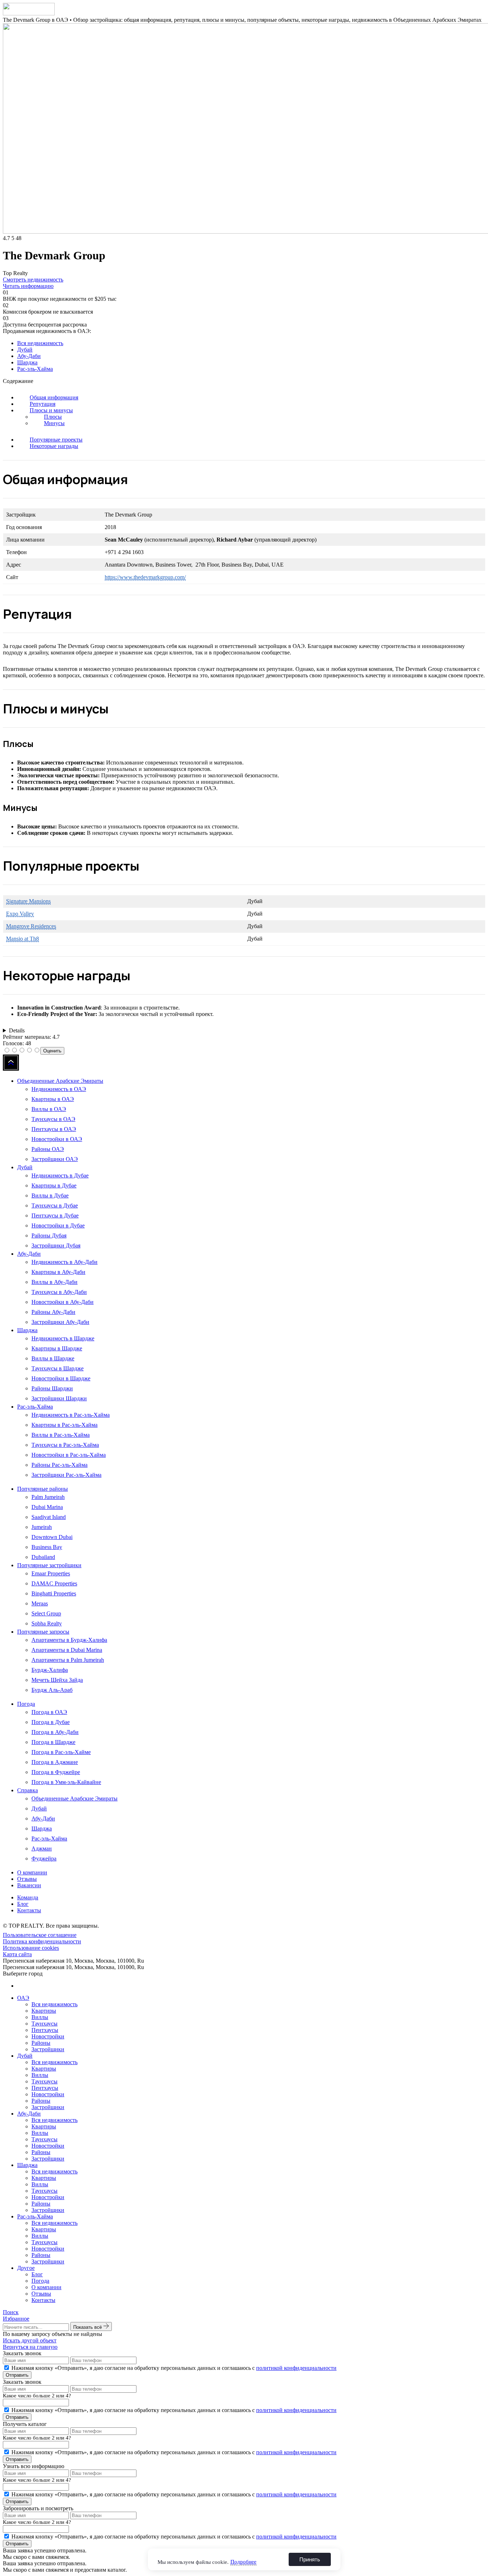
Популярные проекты (56, 440)
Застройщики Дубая (56, 1245)
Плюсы (53, 417)
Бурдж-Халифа (50, 1670)
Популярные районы (43, 1489)
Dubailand (43, 1557)
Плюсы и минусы (51, 410)
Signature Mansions (28, 901)
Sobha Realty (47, 1623)
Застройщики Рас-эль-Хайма (66, 1475)
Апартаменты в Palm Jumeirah (68, 1660)
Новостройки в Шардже (61, 1378)
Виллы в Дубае (50, 1195)
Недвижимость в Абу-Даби (64, 1262)
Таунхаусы (44, 2024)
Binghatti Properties (54, 1593)
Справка (28, 1790)
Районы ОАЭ (48, 1149)
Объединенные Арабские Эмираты (60, 1081)
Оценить (52, 1051)
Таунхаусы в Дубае (55, 1205)
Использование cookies (31, 1948)
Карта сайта (17, 1954)
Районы (41, 2043)
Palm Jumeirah (48, 1497)
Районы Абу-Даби (53, 1312)
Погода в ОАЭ (49, 1712)
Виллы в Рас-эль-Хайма (61, 1435)
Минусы (54, 423)
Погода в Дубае (51, 1722)
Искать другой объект (30, 2340)
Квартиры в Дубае (54, 1185)
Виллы (40, 2017)
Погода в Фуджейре (56, 1772)
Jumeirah (42, 1527)
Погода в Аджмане (55, 1762)
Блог (23, 1904)
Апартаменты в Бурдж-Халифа (69, 1640)
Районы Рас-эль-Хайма (59, 1465)
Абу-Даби (29, 356)
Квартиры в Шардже (57, 1348)
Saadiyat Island (49, 1517)
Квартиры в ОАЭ (53, 1099)
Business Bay (47, 1547)
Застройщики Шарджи (59, 1398)
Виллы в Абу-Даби (54, 1282)
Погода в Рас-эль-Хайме (61, 1752)
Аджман (42, 1848)
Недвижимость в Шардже (63, 1338)
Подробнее (243, 2562)
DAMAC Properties (54, 1583)
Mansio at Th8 (23, 939)
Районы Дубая (49, 1235)
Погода (26, 1704)
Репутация (43, 404)
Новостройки (48, 2036)
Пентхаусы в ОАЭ (54, 1129)
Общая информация (54, 397)
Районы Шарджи (52, 1388)
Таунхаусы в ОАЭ (53, 1119)
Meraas (40, 1603)
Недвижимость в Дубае (60, 1175)
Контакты (29, 1910)
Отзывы (27, 1879)
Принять (310, 2559)
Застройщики (48, 2049)
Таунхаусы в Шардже (58, 1368)
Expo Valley (20, 914)
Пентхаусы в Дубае (55, 1215)
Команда (28, 1897)
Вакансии (29, 1885)
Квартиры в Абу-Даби (58, 1272)
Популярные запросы (43, 1632)
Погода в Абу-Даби (55, 1732)
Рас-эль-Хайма (35, 369)
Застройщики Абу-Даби (60, 1322)
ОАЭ (23, 1998)
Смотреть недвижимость (33, 280)
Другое (26, 2268)
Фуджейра (44, 1858)
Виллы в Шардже (53, 1358)
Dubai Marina (47, 1507)
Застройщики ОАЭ (55, 1159)
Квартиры (44, 2011)
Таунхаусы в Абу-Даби (59, 1292)
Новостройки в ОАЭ (57, 1139)
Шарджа (27, 362)
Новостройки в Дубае (58, 1225)
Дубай (25, 350)
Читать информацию (28, 286)
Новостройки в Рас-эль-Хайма (69, 1455)
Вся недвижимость (40, 343)
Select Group (46, 1613)
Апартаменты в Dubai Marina (67, 1650)
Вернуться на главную (30, 2347)
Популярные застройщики (49, 1565)
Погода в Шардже (53, 1742)
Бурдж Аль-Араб (52, 1690)
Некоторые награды (54, 446)
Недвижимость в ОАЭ (59, 1089)
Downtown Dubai (52, 1537)
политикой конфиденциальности (296, 2368)
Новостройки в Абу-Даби (63, 1302)
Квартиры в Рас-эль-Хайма (64, 1425)
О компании (32, 1872)
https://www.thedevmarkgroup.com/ (145, 577)
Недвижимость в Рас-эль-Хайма (71, 1415)
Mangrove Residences (31, 926)
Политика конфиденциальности (42, 1941)
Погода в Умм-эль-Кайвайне (66, 1782)
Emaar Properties (51, 1573)
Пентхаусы (45, 2030)
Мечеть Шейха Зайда (57, 1680)
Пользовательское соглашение (40, 1935)
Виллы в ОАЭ (49, 1109)
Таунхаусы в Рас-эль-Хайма (65, 1445)
